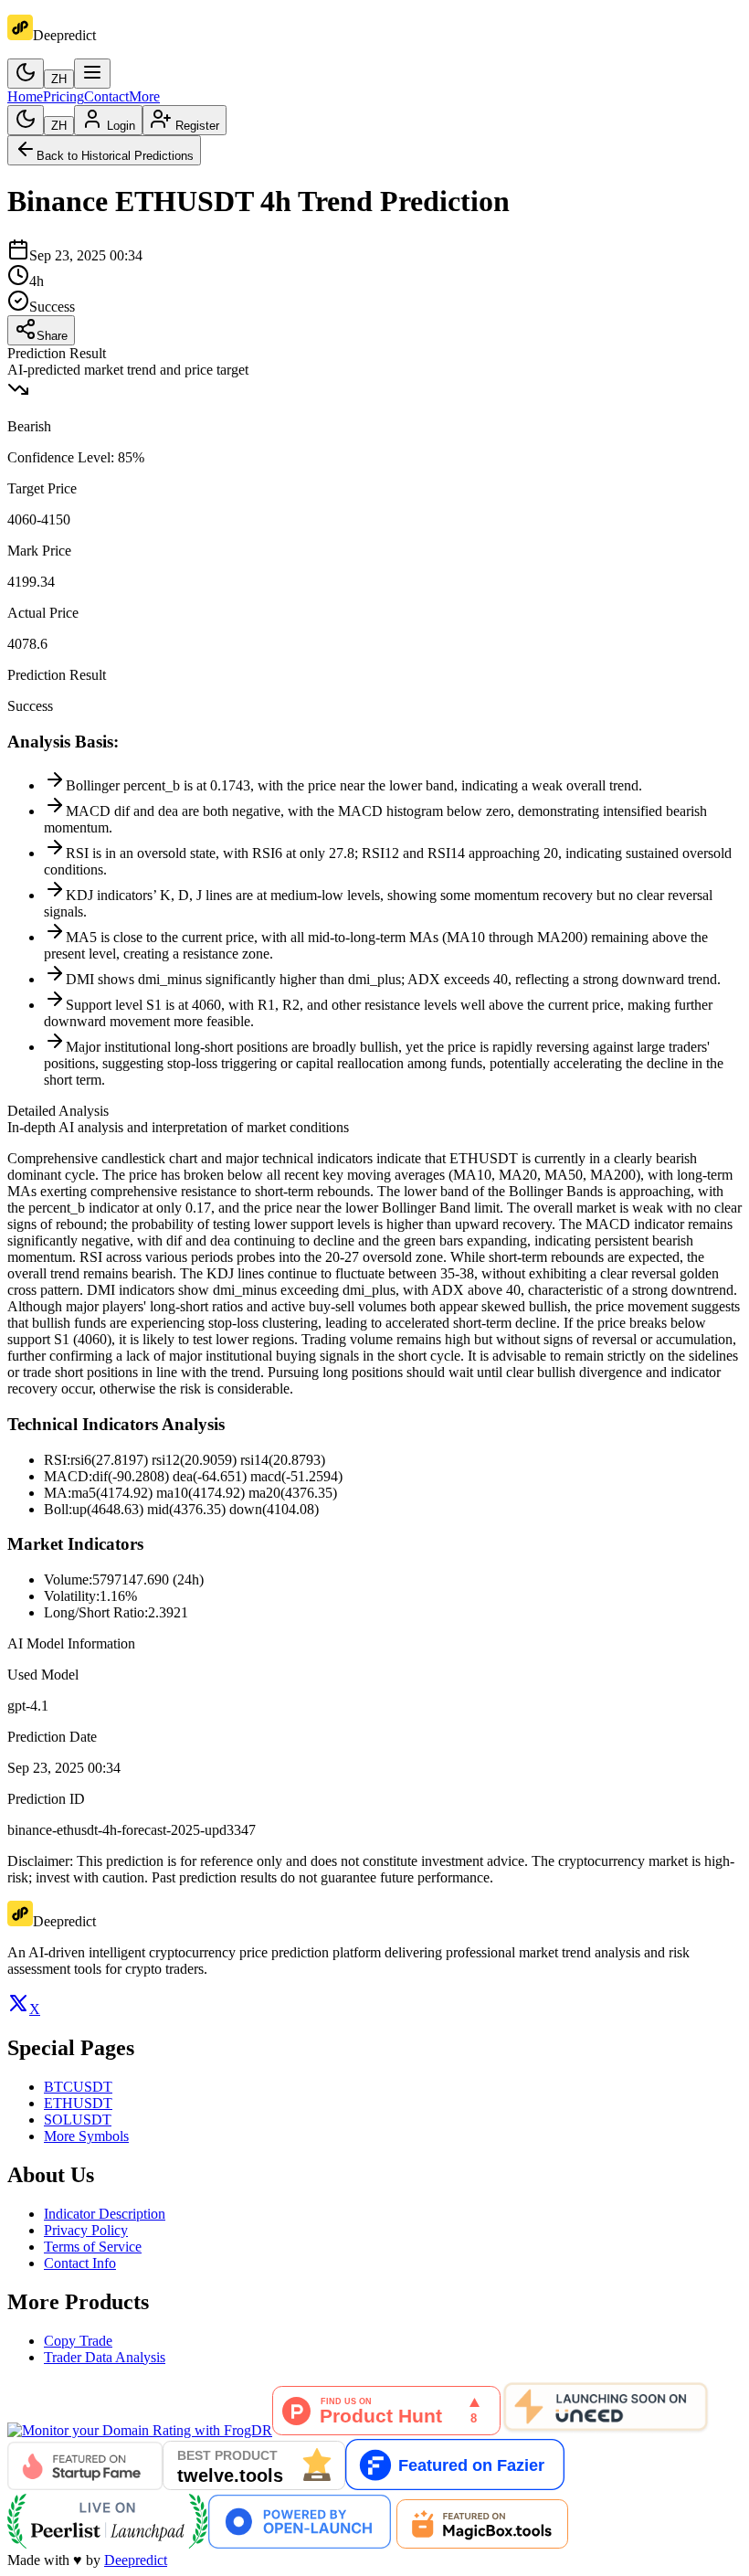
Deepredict (136, 2560)
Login (121, 126)
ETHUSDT (78, 2103)
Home (25, 96)
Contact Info (80, 2263)
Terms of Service (93, 2247)
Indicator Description (105, 2214)
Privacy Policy (86, 2230)
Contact (106, 96)
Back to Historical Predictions (115, 156)
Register (197, 126)
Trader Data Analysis (105, 2357)
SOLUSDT (78, 2120)
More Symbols (86, 2136)
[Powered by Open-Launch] (300, 2544)
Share (52, 336)
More (144, 96)
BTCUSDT (78, 2087)
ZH (59, 79)
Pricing (63, 96)
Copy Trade (78, 2341)
